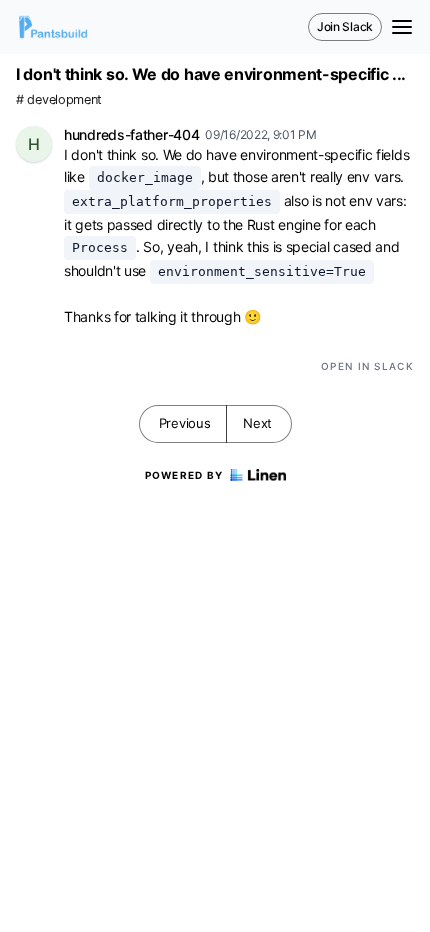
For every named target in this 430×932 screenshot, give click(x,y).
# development (59, 99)
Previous (185, 423)
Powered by (184, 475)
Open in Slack (367, 366)
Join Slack (345, 26)
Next (257, 423)
